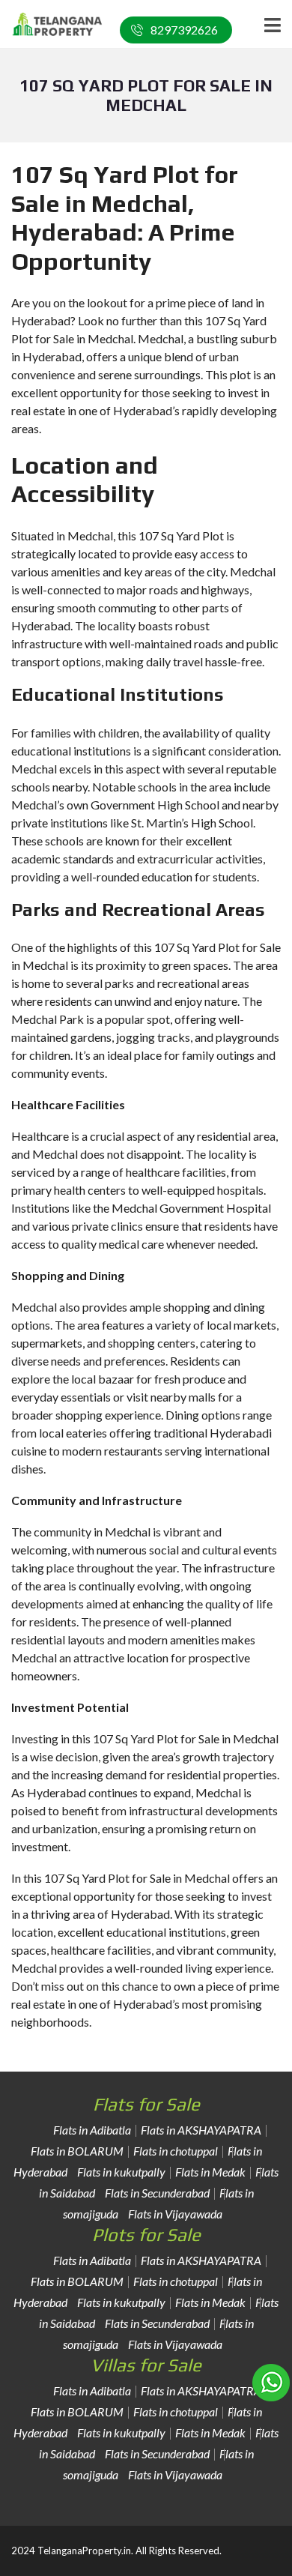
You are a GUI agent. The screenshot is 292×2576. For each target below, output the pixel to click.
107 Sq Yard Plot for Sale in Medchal (137, 1878)
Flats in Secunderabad (157, 2193)
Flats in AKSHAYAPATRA (201, 2130)
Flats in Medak (210, 2172)
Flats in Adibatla (92, 2130)
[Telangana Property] (52, 24)
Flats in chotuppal (176, 2151)
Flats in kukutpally (121, 2172)
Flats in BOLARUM (77, 2151)
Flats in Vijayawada (175, 2214)
